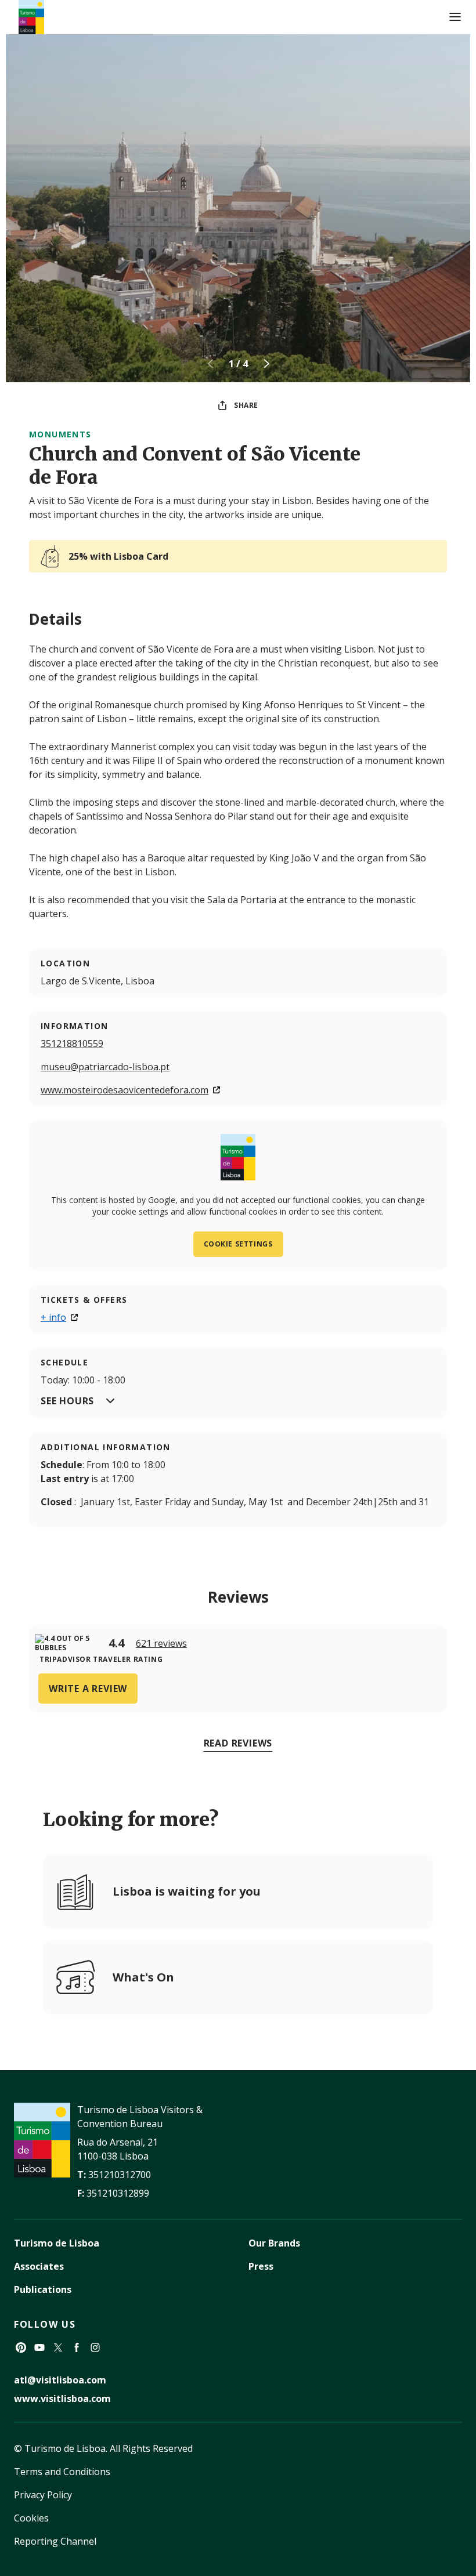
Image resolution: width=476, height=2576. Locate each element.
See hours (67, 1401)
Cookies (31, 2518)
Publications (43, 2289)
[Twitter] (58, 2347)
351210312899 (118, 2193)
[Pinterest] (21, 2347)
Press (261, 2266)
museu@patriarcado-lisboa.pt (105, 1067)
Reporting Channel (55, 2541)
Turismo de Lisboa (57, 2243)
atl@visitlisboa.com (60, 2380)
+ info (53, 1317)
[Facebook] (77, 2347)
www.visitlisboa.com (62, 2399)
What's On (143, 1977)
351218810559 (72, 1044)
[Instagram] (95, 2347)
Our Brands (274, 2243)
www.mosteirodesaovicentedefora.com (125, 1090)
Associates (39, 2266)
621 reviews (161, 1643)
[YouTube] (39, 2347)
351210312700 (120, 2175)
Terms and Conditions (62, 2472)
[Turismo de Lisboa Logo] (31, 17)
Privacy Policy (43, 2495)
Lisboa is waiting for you (187, 1891)
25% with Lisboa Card (118, 556)
